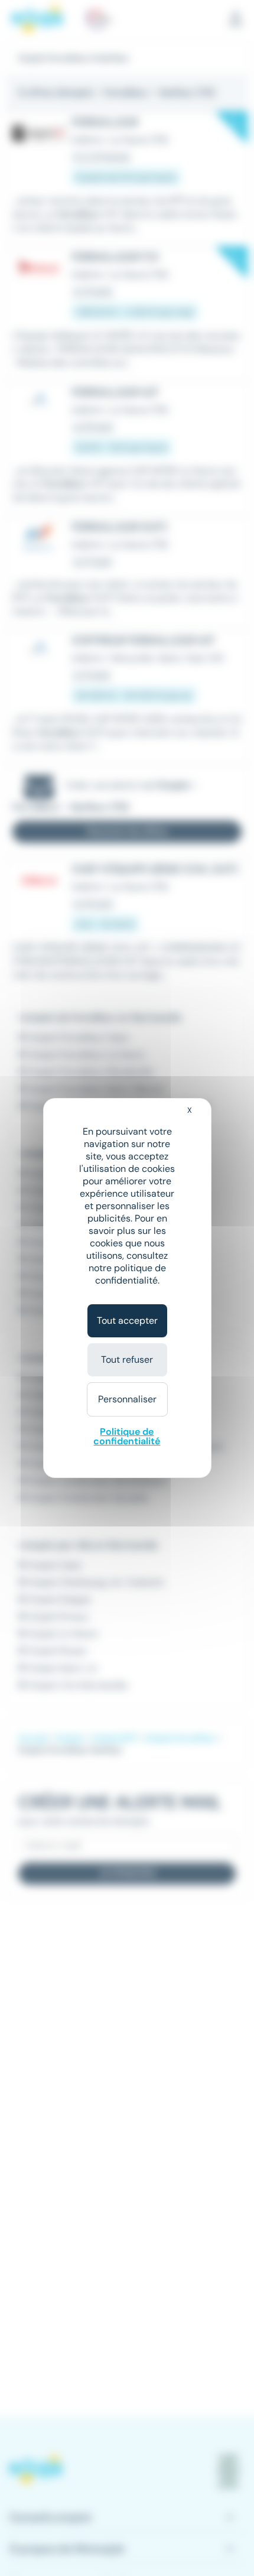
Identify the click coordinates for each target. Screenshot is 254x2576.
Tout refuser (127, 1360)
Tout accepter (127, 1321)
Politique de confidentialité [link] (127, 1436)
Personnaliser (127, 1399)
